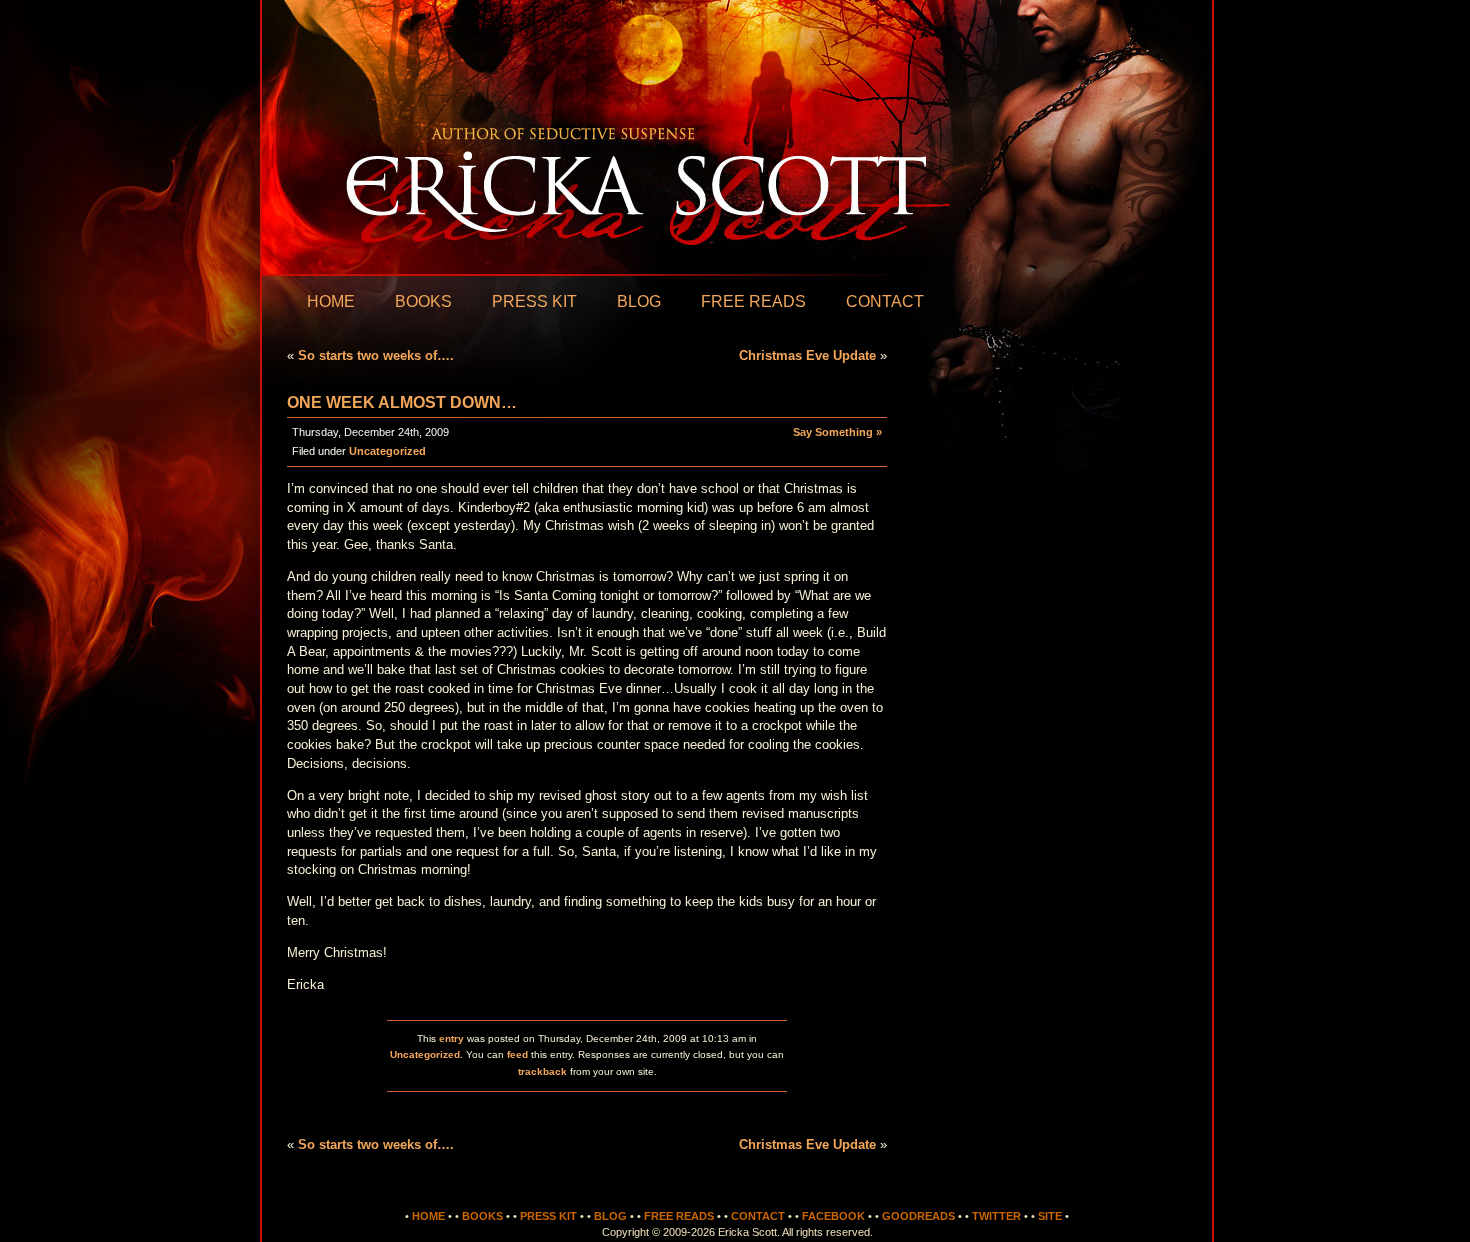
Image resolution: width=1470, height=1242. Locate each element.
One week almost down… (402, 402)
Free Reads (753, 301)
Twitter (996, 1216)
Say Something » (837, 432)
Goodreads (918, 1216)
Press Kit (534, 301)
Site (1050, 1216)
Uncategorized (387, 451)
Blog (639, 301)
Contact (885, 301)
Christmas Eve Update (807, 355)
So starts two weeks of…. (376, 355)
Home (331, 301)
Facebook (833, 1216)
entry (451, 1038)
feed (517, 1054)
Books (423, 301)
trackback (542, 1071)
